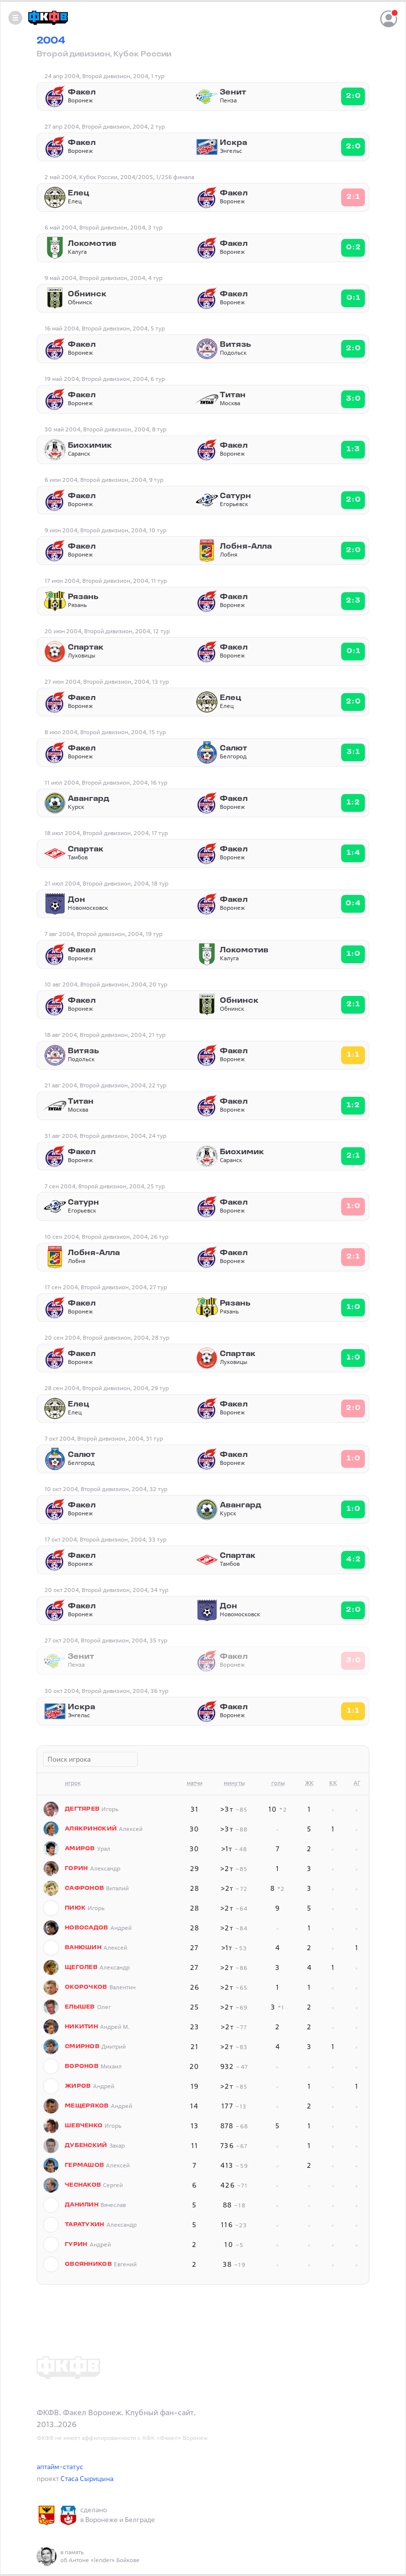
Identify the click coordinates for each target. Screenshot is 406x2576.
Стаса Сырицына (87, 2478)
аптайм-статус (60, 2466)
